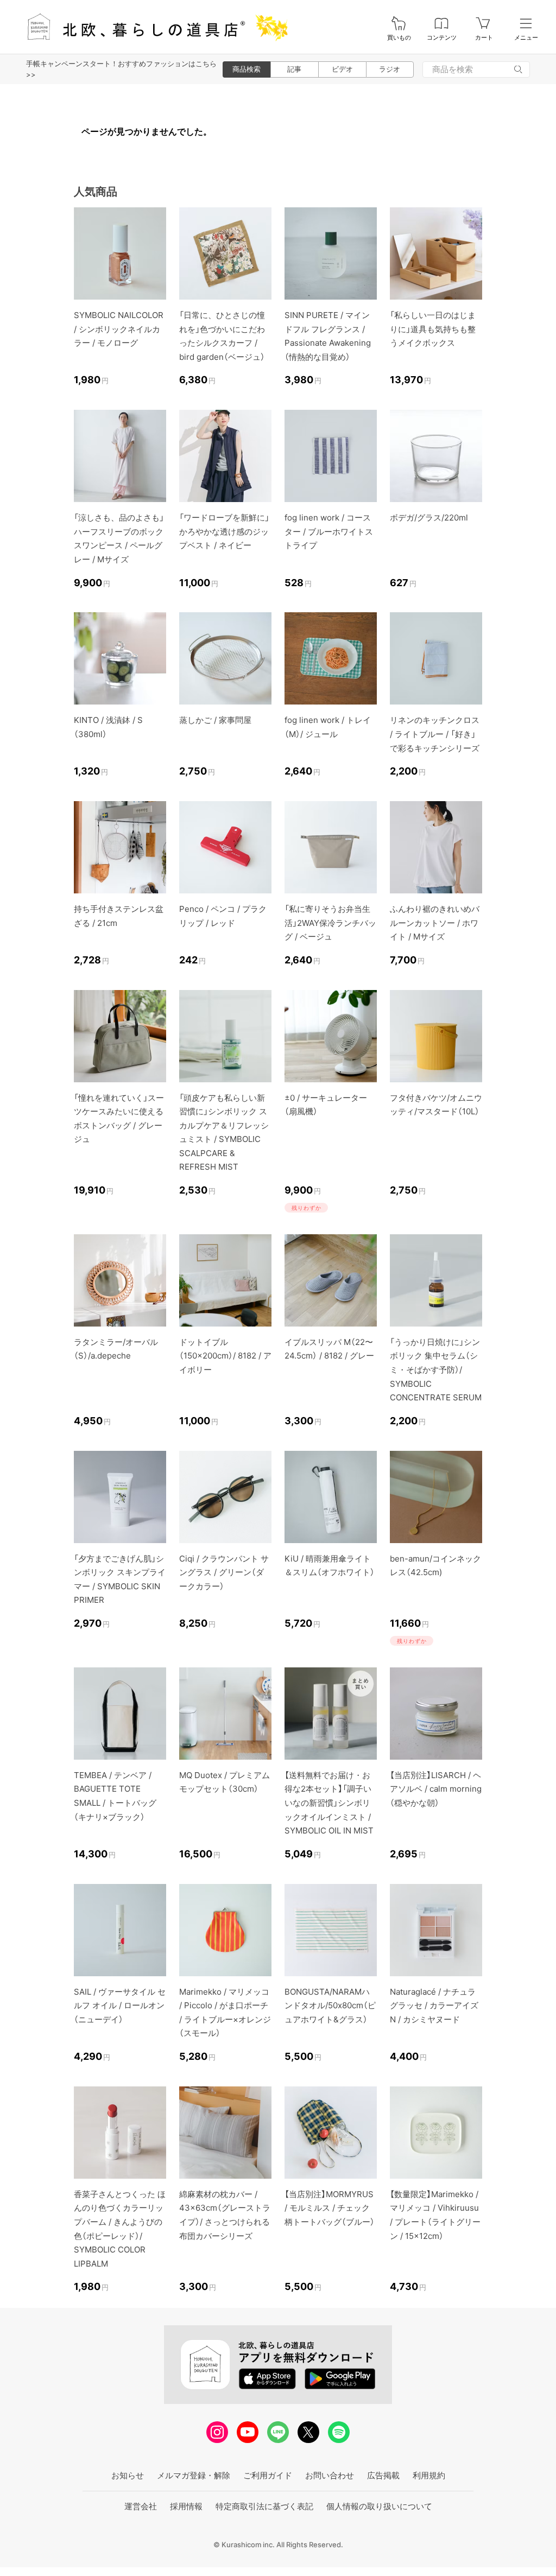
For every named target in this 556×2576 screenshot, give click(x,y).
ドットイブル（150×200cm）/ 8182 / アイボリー (225, 1356)
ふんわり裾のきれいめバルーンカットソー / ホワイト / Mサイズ (435, 923)
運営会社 (141, 2506)
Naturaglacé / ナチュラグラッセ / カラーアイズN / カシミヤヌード (434, 2006)
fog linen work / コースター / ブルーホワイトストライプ (329, 531)
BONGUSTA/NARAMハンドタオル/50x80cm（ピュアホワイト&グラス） (330, 2006)
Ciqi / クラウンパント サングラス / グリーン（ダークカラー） (224, 1572)
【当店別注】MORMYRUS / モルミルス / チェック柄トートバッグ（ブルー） (330, 2208)
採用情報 (186, 2506)
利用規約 (429, 2475)
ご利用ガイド (268, 2475)
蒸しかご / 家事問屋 (215, 720)
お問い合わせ (330, 2475)
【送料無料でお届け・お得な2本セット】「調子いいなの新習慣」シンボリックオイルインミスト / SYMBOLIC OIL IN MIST (329, 1803)
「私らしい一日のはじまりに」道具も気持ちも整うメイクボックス (433, 329)
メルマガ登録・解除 (194, 2475)
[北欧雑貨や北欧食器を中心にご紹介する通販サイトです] (153, 27)
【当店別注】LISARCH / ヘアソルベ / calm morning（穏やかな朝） (436, 1789)
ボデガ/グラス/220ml (429, 518)
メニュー (526, 38)
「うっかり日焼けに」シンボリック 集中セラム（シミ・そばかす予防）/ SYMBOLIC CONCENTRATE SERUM (436, 1370)
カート (484, 38)
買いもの (399, 38)
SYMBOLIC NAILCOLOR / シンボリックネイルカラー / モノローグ (119, 329)
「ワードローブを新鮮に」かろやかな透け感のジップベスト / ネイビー (224, 531)
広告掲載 (383, 2475)
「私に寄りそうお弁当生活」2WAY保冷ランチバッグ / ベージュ (330, 923)
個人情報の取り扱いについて (379, 2506)
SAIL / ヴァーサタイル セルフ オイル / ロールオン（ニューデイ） (120, 2006)
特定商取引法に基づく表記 (264, 2506)
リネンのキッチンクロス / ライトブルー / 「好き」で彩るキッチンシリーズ (435, 734)
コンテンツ (442, 38)
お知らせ (128, 2475)
